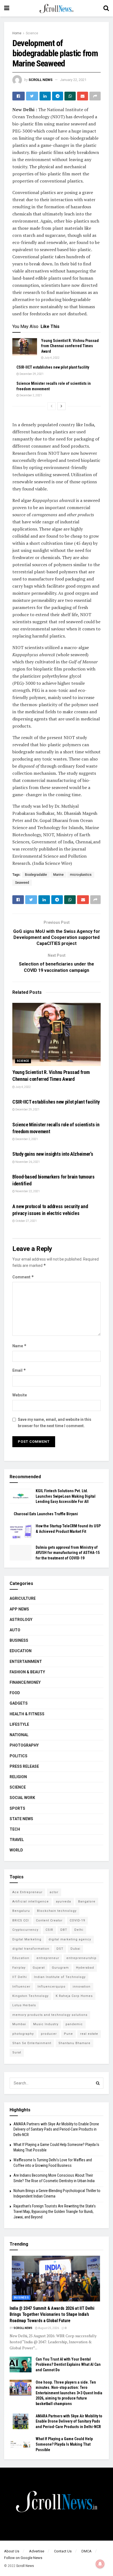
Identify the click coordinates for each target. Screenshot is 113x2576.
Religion (18, 1777)
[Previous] (52, 406)
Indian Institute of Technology (60, 1977)
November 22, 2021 (27, 1191)
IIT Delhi (20, 1977)
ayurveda (63, 1902)
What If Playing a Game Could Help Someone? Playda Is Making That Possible (64, 2444)
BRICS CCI (21, 1920)
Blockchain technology (57, 1911)
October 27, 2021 (26, 1221)
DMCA (87, 2551)
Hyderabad (85, 1968)
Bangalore (87, 1902)
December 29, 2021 (31, 374)
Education (21, 1651)
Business (19, 1640)
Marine (58, 875)
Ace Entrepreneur (27, 1892)
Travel (17, 1840)
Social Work (22, 1798)
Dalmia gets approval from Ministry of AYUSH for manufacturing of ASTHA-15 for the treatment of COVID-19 (68, 1553)
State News (21, 1819)
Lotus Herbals (24, 2005)
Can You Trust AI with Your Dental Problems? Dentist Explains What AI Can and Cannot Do (68, 2365)
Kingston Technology (30, 1996)
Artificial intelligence (31, 1902)
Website (20, 1395)
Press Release (24, 1766)
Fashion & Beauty (27, 1672)
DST (60, 1949)
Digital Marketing (27, 1939)
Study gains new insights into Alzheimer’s (53, 1154)
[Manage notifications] (100, 2564)
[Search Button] (98, 2083)
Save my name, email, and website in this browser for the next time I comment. (55, 1422)
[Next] (61, 406)
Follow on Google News (23, 2558)
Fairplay (19, 1968)
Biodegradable (36, 875)
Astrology (21, 1620)
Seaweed (22, 883)
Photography (24, 1745)
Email (19, 1370)
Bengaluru (21, 1911)
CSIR (49, 1930)
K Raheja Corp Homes (74, 1996)
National (19, 1735)
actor (54, 1892)
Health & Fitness (27, 1714)
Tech (15, 1829)
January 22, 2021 (73, 80)
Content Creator (49, 1920)
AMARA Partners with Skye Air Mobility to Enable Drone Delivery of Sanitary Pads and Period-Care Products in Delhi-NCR (56, 2129)
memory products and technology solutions (50, 2015)
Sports (17, 1808)
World (16, 1850)
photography (23, 2034)
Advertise (37, 2551)
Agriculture (23, 1598)
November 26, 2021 (27, 1162)
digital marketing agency (70, 1939)
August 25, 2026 (48, 2328)
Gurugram (60, 1968)
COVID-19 (77, 1920)
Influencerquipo (52, 1987)
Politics (19, 1756)
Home (17, 33)
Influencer (21, 1987)
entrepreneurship (81, 1958)
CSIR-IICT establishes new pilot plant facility (53, 367)
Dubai (75, 1949)
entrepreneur (48, 1958)
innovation (82, 1987)
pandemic (74, 2024)
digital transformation (31, 1949)
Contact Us (63, 2551)
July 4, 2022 (52, 358)
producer (49, 2034)
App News (19, 1609)
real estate (89, 2034)
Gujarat (39, 1968)
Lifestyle (19, 1724)
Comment (23, 1277)
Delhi (79, 1930)
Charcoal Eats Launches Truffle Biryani (46, 1514)
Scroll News (40, 80)
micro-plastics (81, 875)
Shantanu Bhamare (74, 2043)
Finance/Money (25, 1682)
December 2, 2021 (30, 395)
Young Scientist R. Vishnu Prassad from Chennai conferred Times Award (70, 346)
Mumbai (19, 2024)
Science (32, 33)
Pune (68, 2034)
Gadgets (19, 1703)
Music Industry (46, 2024)
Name (19, 1346)
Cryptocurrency (25, 1930)
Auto (15, 1630)
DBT (64, 1930)
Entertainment (26, 1662)
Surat (17, 2052)
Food (15, 1693)
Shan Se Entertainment (32, 2043)
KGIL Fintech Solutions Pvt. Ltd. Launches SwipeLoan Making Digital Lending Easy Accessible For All (66, 1496)
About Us (12, 2551)
